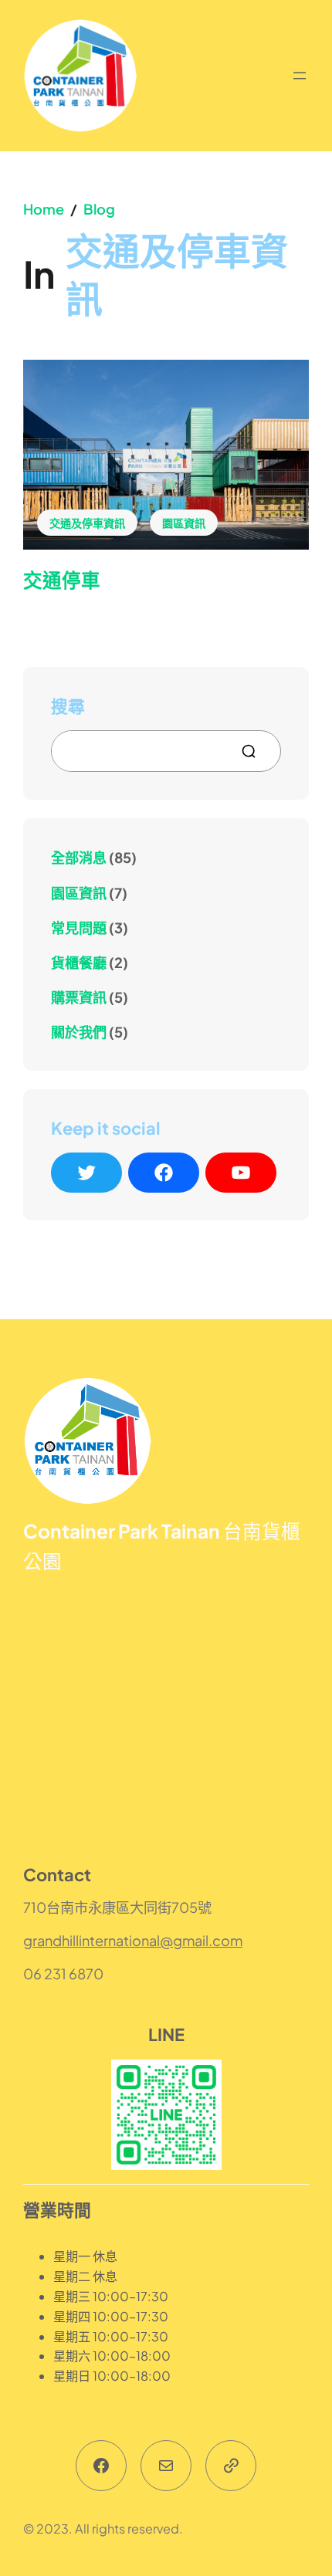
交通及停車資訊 (87, 523)
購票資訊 (79, 997)
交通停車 (62, 580)
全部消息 (79, 857)
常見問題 (79, 927)
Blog (99, 209)
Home (44, 209)
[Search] (255, 751)
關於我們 (79, 1032)
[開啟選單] (300, 76)
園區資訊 (184, 523)
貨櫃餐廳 (79, 962)
